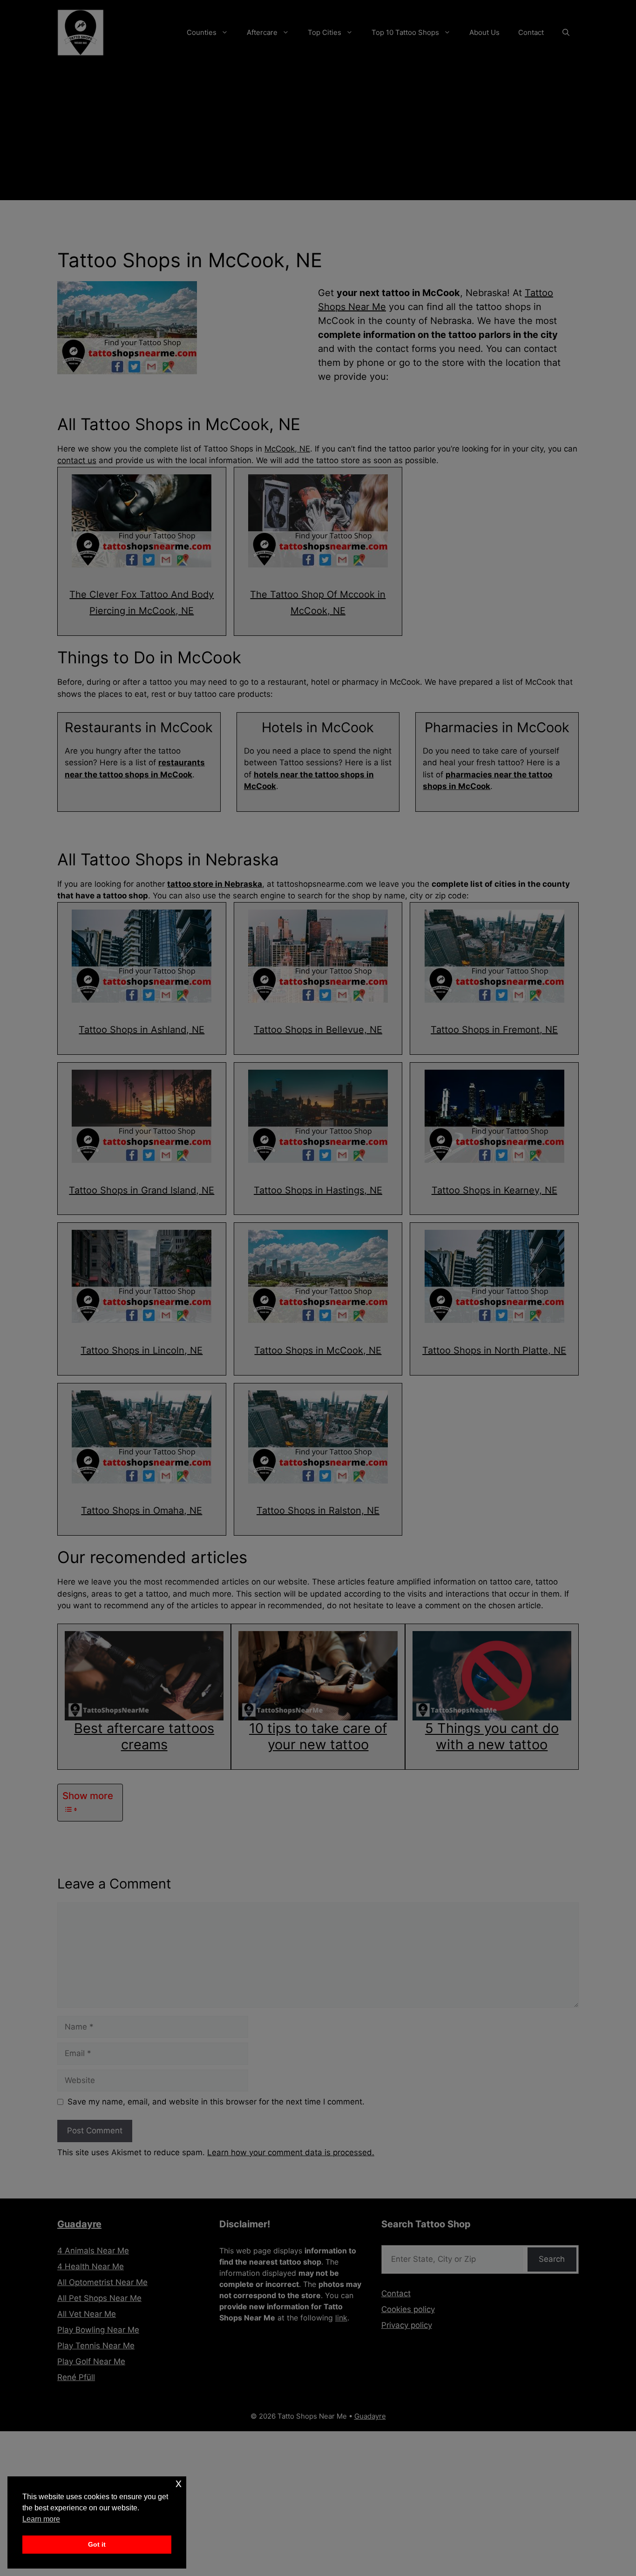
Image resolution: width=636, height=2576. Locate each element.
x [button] (179, 2483)
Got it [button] (97, 2544)
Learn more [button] (41, 2519)
